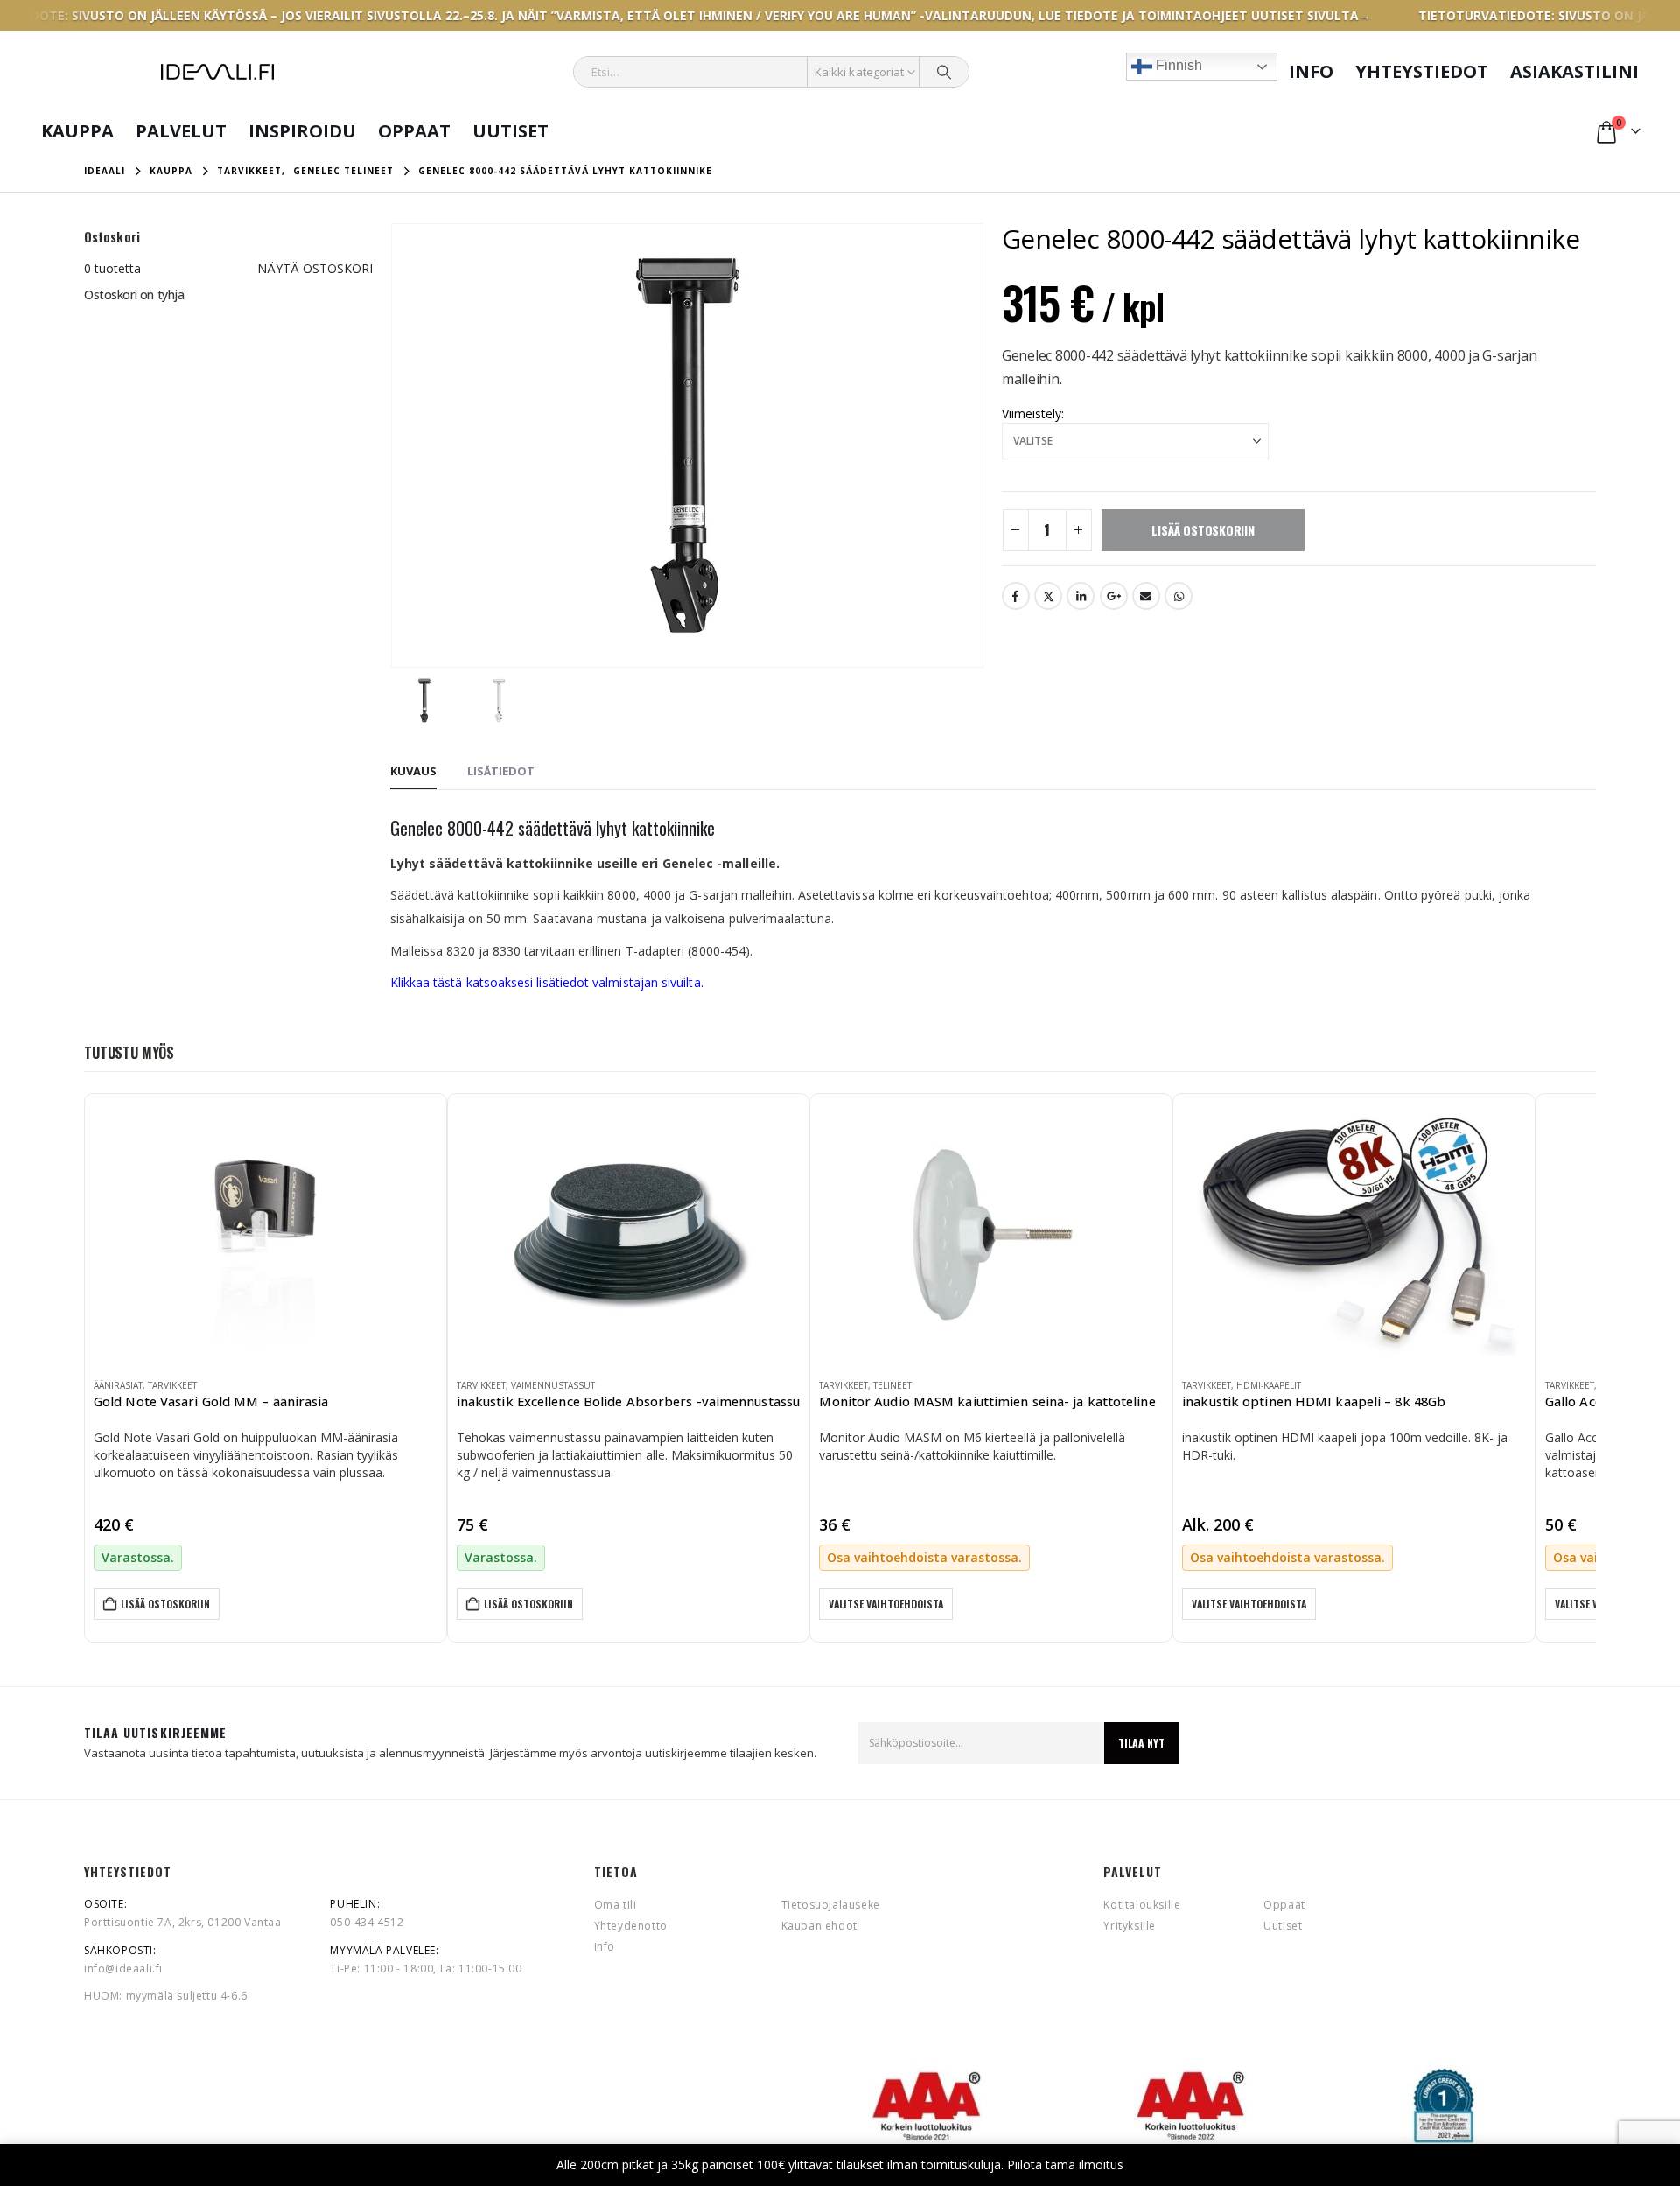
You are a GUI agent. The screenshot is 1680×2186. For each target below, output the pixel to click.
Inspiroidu (302, 131)
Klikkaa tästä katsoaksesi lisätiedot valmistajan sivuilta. (547, 982)
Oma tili (616, 1905)
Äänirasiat (118, 1385)
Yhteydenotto (631, 1926)
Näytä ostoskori (315, 268)
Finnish (1177, 65)
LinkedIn (1081, 596)
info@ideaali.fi (123, 1969)
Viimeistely (1032, 413)
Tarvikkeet (172, 1385)
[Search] (944, 72)
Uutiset (511, 131)
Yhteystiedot (1422, 71)
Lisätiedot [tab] (501, 771)
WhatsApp (1179, 596)
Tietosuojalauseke (831, 1905)
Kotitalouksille (1142, 1905)
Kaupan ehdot (819, 1926)
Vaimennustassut (553, 1385)
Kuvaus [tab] (413, 771)
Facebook (1016, 596)
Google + (1114, 596)
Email (1146, 596)
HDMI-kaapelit (1269, 1385)
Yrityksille (1130, 1926)
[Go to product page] (266, 1234)
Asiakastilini (1575, 71)
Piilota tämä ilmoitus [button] (1065, 2165)
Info (1311, 71)
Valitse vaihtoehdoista (886, 1604)
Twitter (1048, 596)
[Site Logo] (217, 72)
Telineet (892, 1385)
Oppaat (414, 131)
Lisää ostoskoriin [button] (165, 1604)
